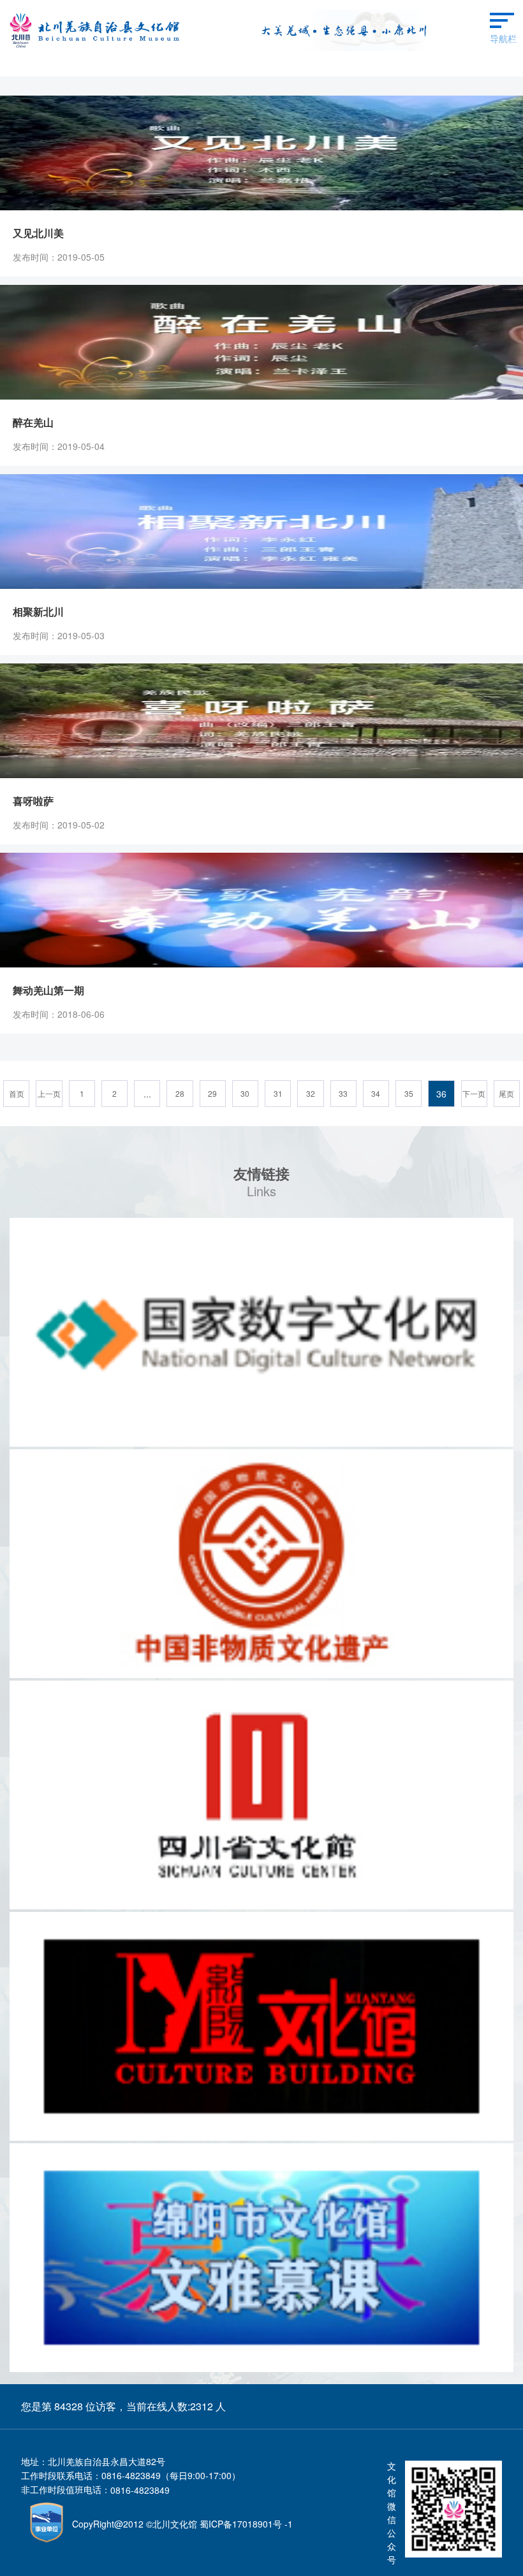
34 (376, 1093)
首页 (17, 1093)
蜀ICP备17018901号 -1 (246, 2524)
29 (212, 1093)
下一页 (474, 1093)
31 (278, 1093)
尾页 (506, 1093)
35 (409, 1093)
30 (245, 1093)
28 (180, 1093)
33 (343, 1093)
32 (311, 1093)
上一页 (49, 1093)
